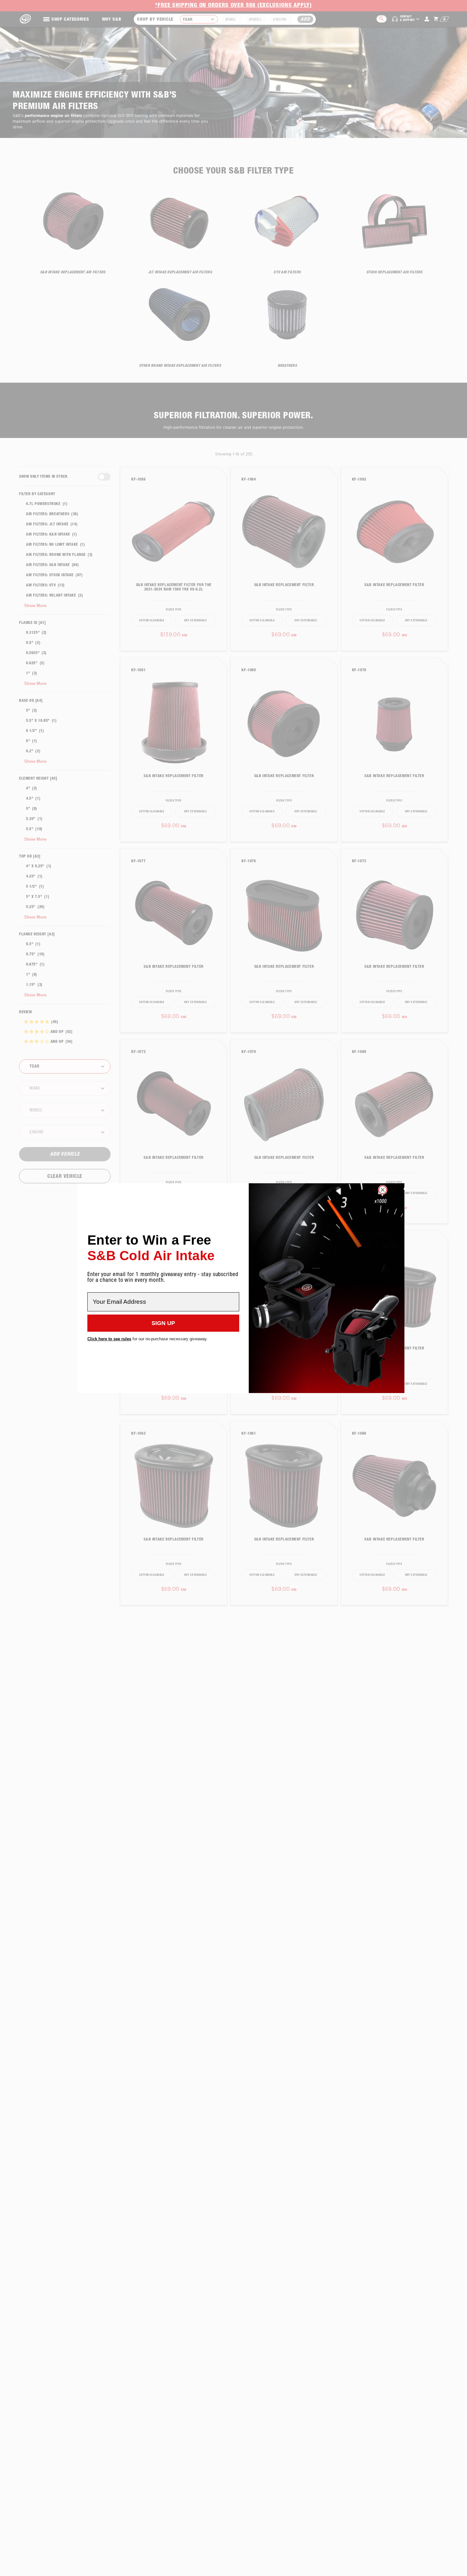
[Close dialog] (383, 1190)
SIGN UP (163, 1323)
